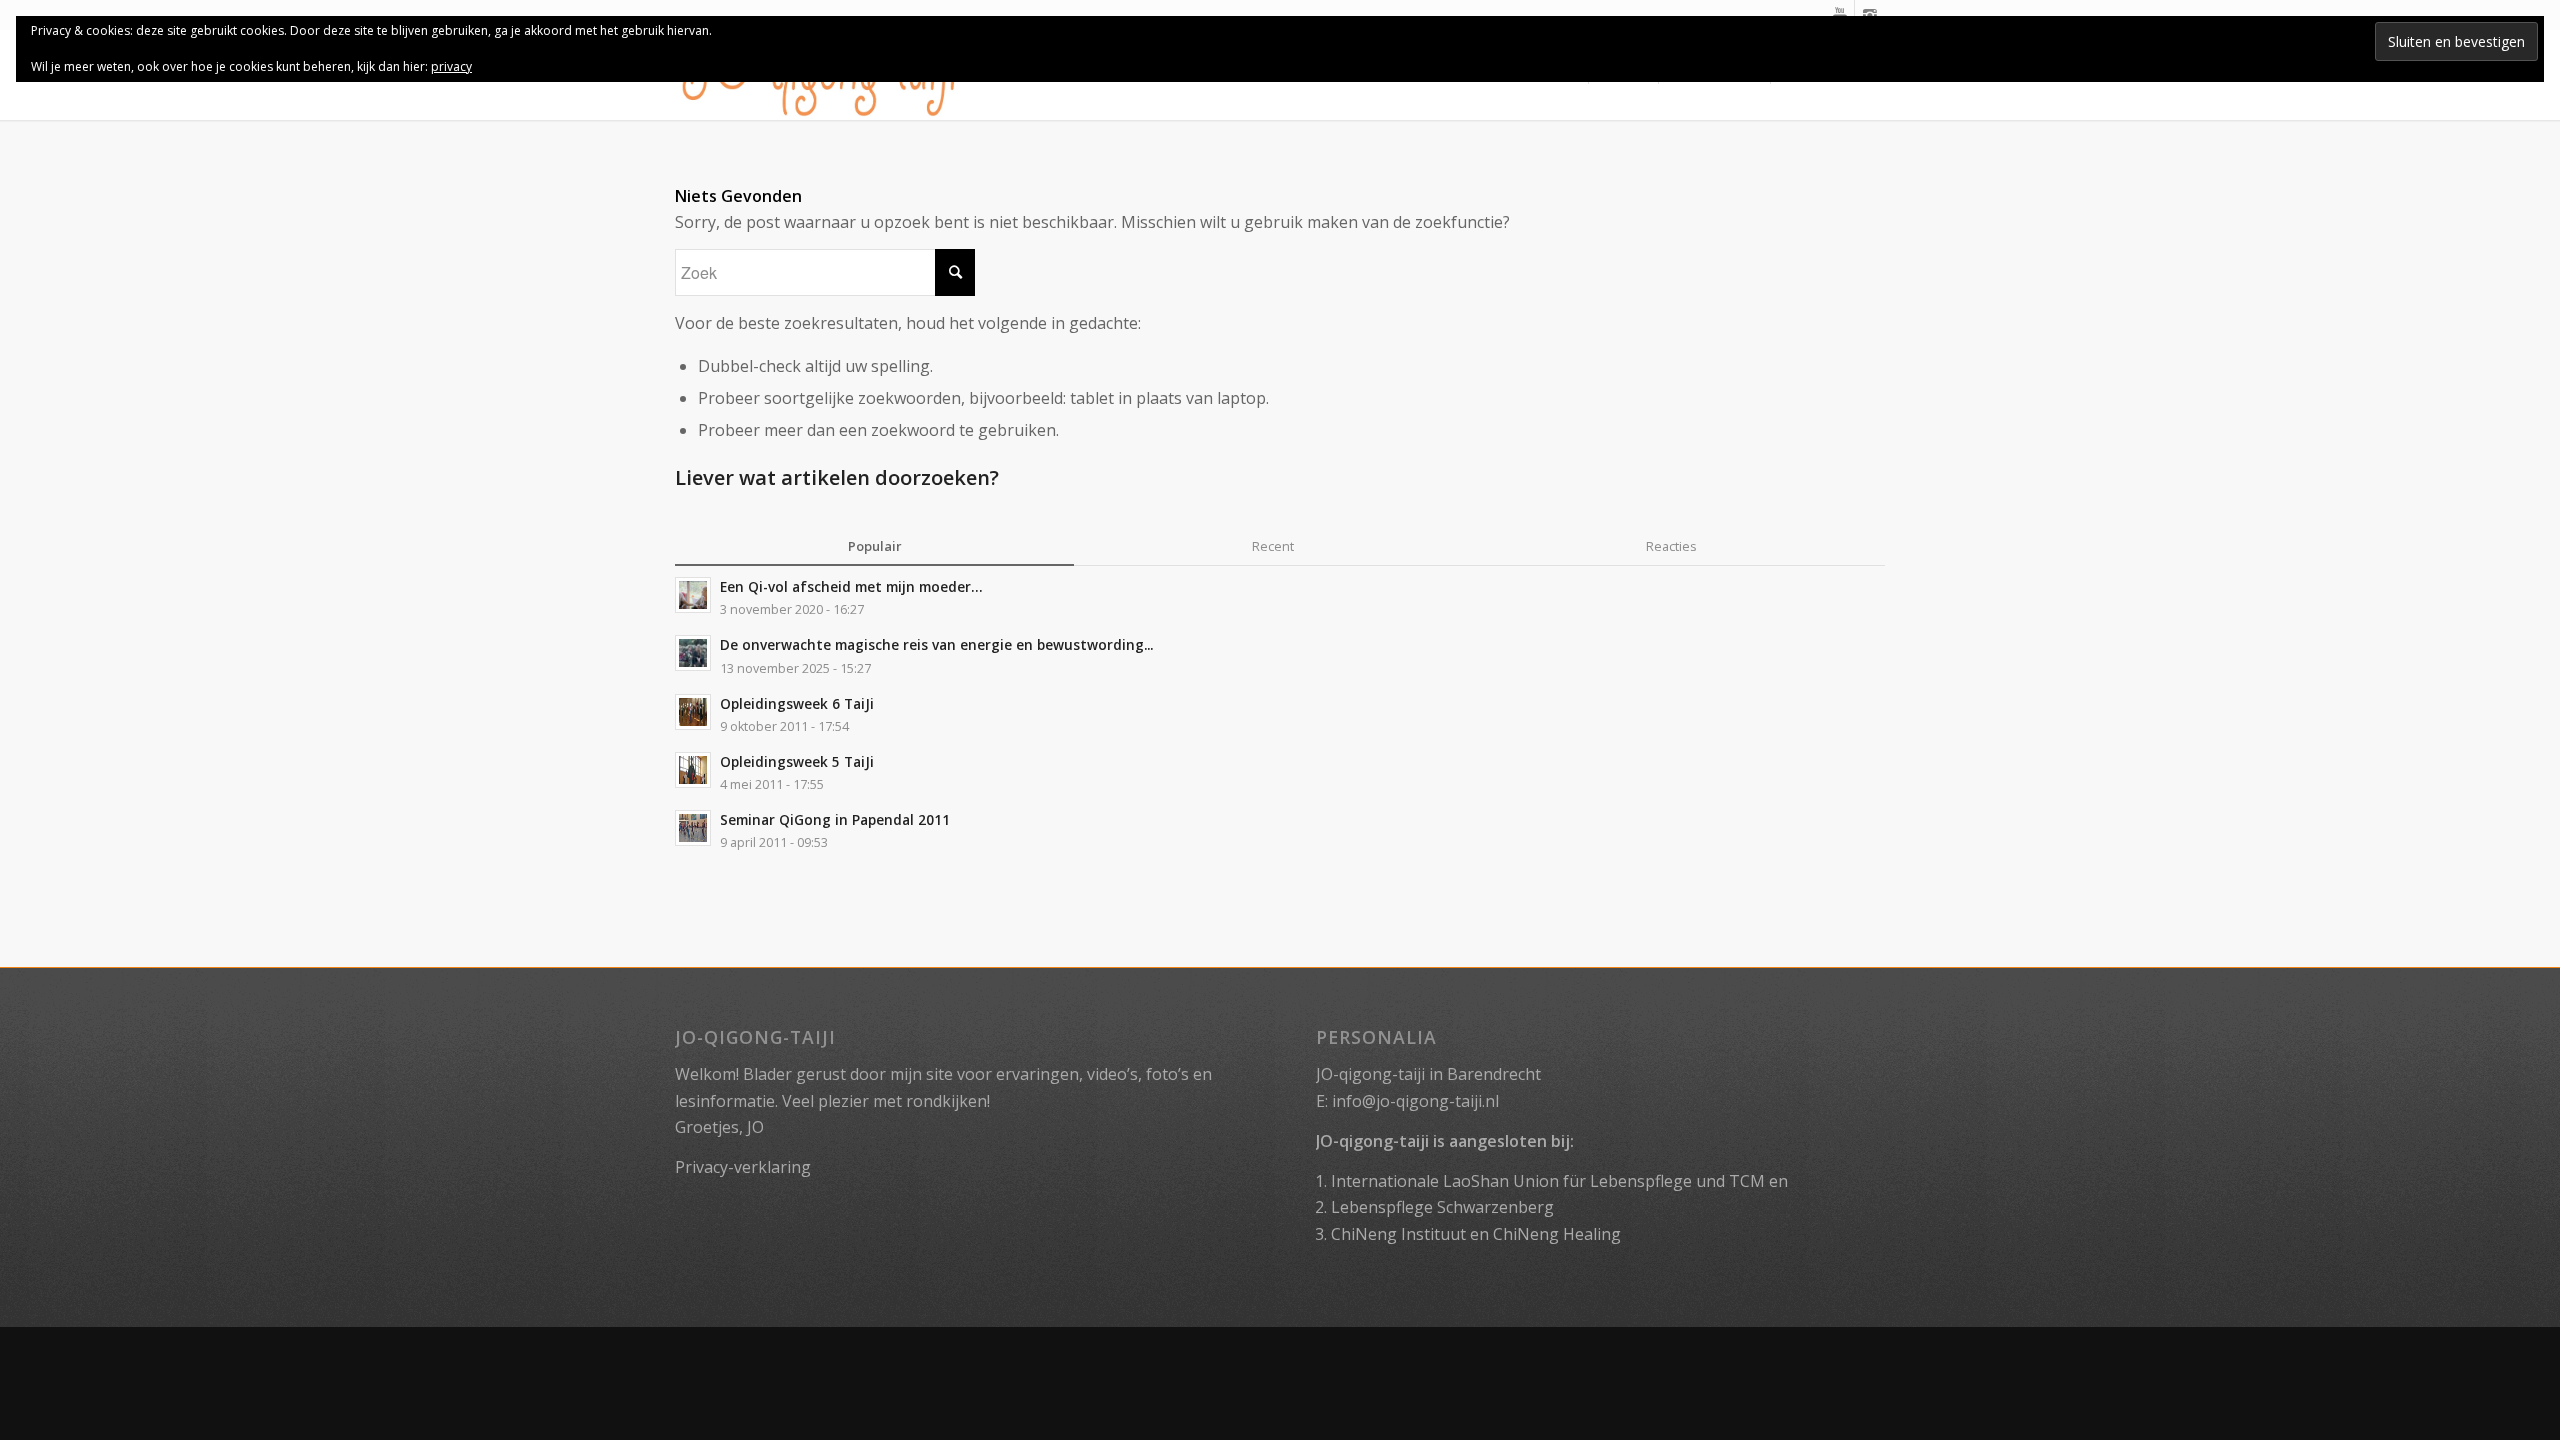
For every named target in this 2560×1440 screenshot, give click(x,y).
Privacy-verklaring (743, 1167)
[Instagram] (1870, 15)
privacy (451, 66)
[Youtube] (1839, 15)
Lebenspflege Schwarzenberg (1442, 1207)
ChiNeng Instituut (1398, 1234)
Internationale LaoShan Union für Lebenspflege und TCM (1548, 1181)
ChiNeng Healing (1557, 1234)
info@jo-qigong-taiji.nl (1415, 1101)
